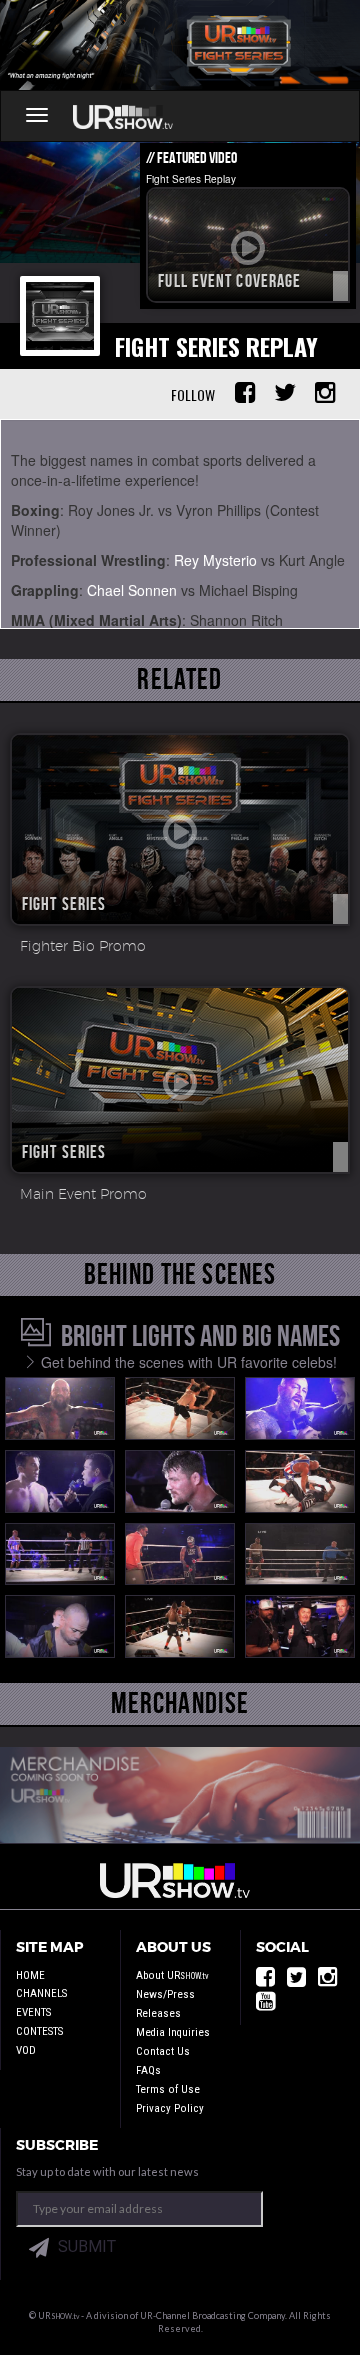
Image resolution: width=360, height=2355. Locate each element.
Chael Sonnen (132, 590)
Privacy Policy (170, 2108)
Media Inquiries (173, 2032)
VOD (26, 2050)
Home (30, 1975)
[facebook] (265, 1981)
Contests (39, 2031)
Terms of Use (168, 2089)
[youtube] (265, 2005)
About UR (172, 1975)
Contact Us (163, 2051)
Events (33, 2012)
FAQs (148, 2070)
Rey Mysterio (215, 560)
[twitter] (296, 1981)
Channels (41, 1993)
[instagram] (327, 1981)
